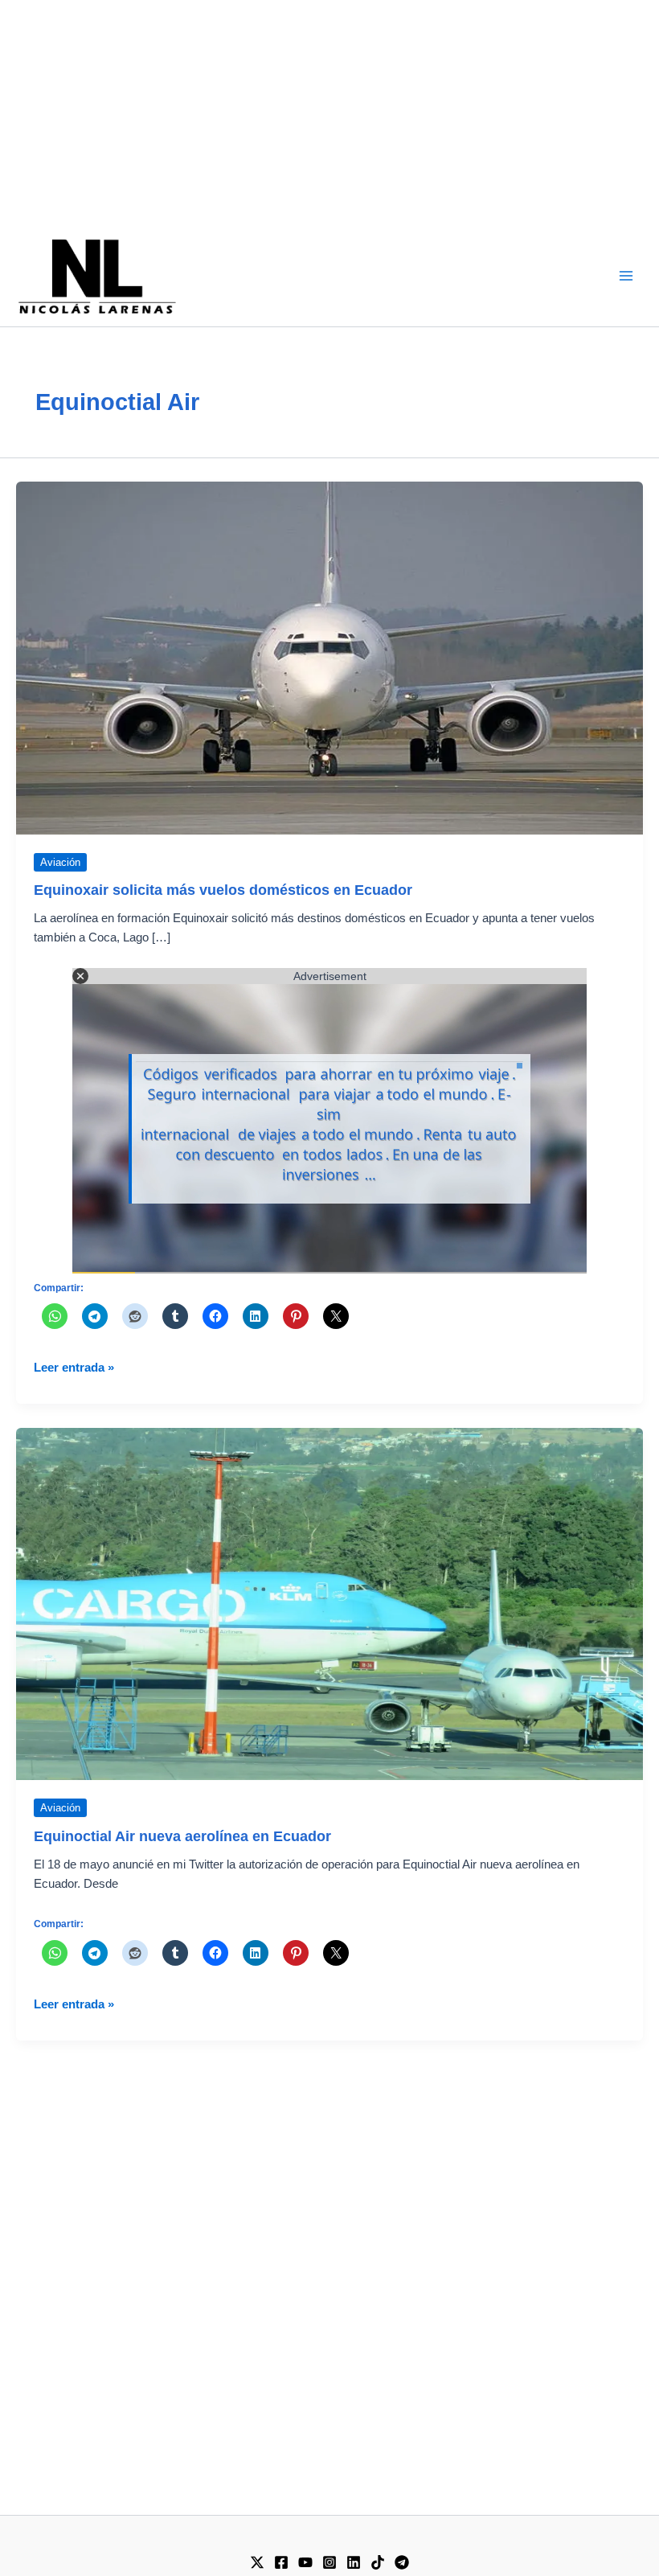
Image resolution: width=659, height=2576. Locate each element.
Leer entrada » (74, 1369)
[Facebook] (281, 2562)
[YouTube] (305, 2562)
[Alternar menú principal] (626, 276)
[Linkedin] (354, 2562)
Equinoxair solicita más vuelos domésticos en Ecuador (223, 890)
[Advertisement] (329, 113)
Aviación (60, 862)
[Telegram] (402, 2562)
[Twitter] (257, 2562)
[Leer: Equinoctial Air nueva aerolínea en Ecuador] (329, 1603)
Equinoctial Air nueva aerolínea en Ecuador (182, 1836)
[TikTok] (378, 2562)
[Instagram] (329, 2562)
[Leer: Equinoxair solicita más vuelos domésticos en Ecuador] (329, 657)
